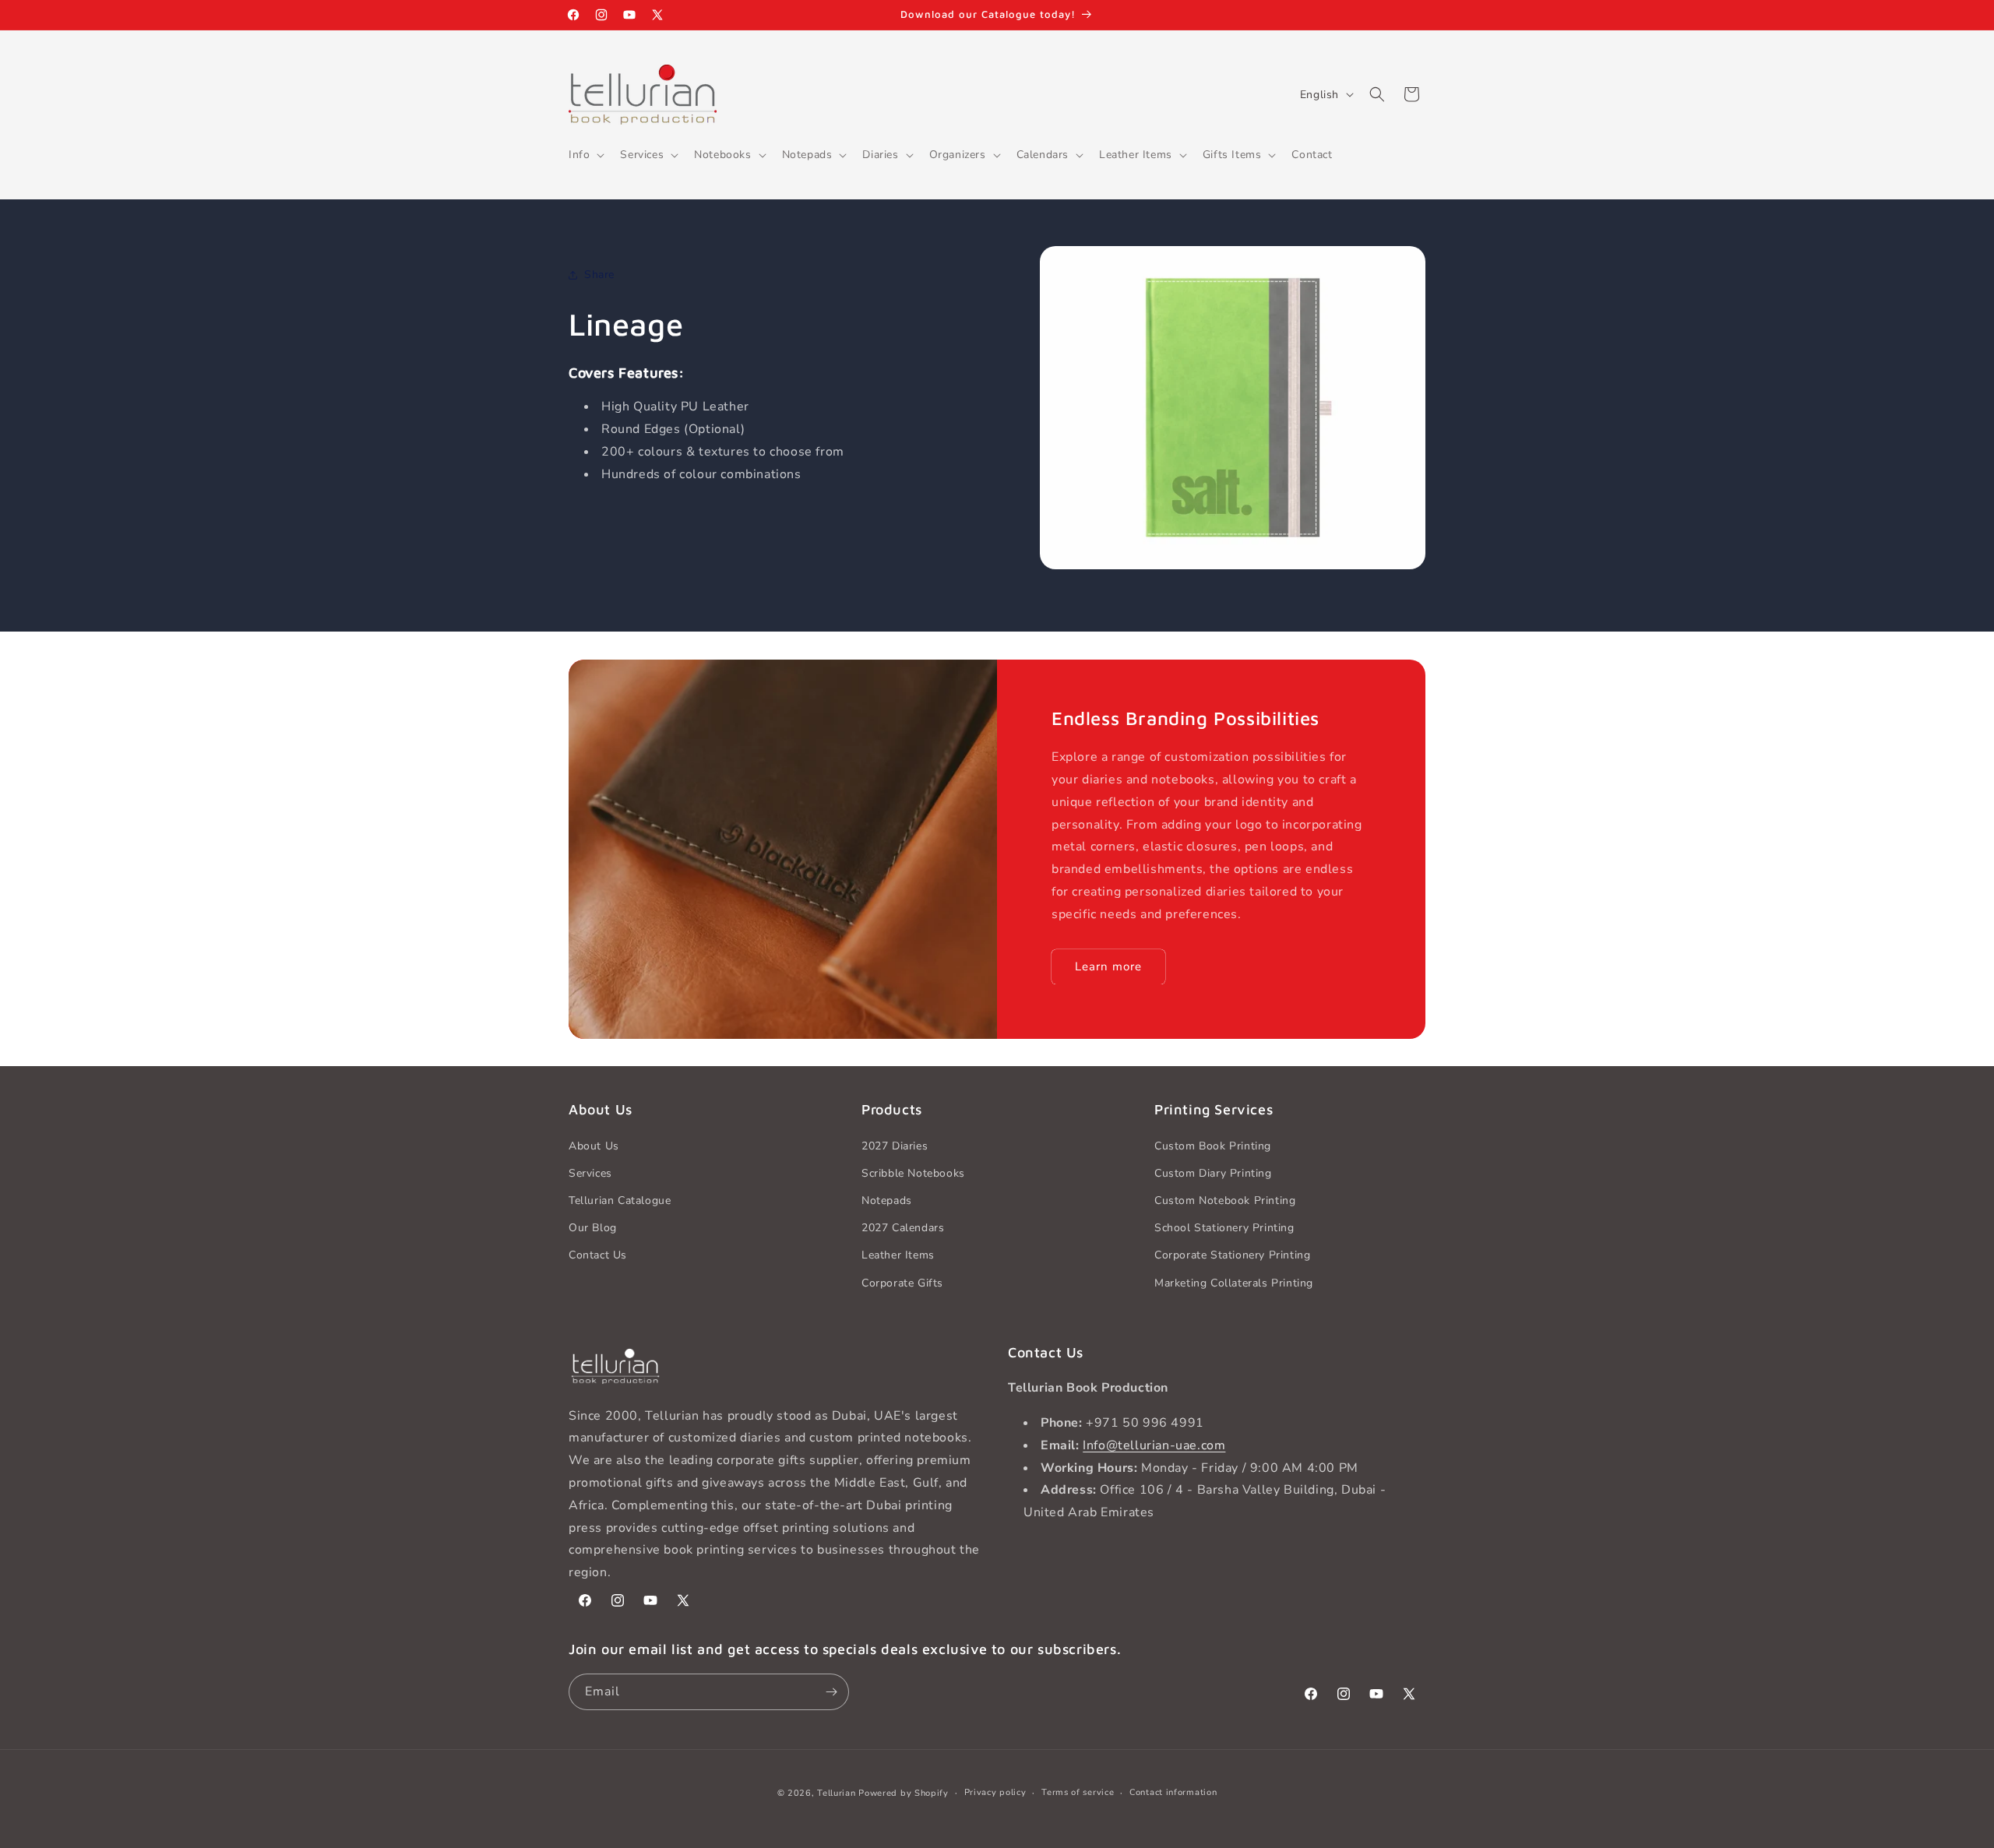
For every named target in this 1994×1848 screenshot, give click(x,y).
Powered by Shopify (904, 1793)
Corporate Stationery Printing (1232, 1255)
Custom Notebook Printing (1225, 1200)
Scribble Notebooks (913, 1173)
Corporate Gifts (902, 1283)
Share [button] (599, 275)
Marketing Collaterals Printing (1234, 1283)
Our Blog (593, 1228)
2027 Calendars (903, 1228)
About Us (594, 1146)
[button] (585, 155)
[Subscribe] (831, 1692)
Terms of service (1078, 1792)
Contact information (1173, 1792)
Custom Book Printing (1213, 1146)
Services (590, 1173)
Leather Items (898, 1255)
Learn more (1108, 966)
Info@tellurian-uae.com (1154, 1445)
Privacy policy (995, 1792)
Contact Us (598, 1255)
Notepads (887, 1200)
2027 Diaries (895, 1146)
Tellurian (836, 1793)
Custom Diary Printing (1213, 1173)
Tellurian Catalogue (620, 1200)
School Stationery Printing (1224, 1228)
